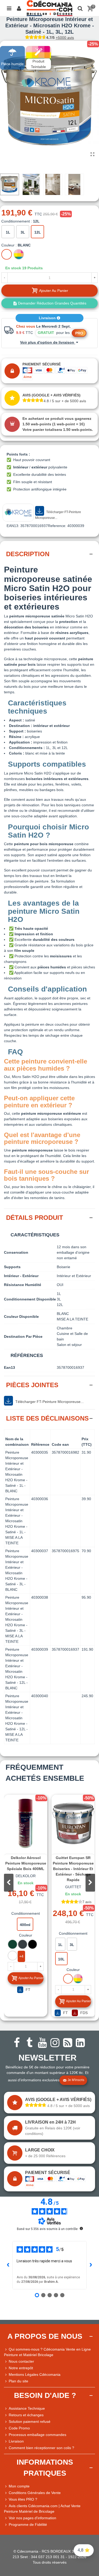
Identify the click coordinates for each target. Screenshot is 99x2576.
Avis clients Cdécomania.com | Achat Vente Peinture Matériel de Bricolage (42, 2509)
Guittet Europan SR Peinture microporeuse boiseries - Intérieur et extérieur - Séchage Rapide (73, 1869)
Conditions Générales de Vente (35, 2493)
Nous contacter (21, 2361)
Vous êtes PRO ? (23, 2499)
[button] (90, 1883)
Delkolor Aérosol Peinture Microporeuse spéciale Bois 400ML (26, 1863)
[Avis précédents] (8, 2265)
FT (27, 1990)
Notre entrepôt (21, 2368)
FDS (83, 2013)
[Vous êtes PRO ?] (6, 2499)
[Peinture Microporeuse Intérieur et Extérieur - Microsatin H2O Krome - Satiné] (92, 154)
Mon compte (19, 2486)
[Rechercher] (80, 8)
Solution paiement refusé (30, 2422)
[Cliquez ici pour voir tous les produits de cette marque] (18, 513)
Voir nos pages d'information (32, 2518)
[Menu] (9, 8)
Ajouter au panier (31, 1978)
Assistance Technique (27, 2408)
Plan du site (18, 2381)
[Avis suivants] (91, 2265)
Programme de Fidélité (28, 2525)
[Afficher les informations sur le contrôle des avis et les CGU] (81, 2228)
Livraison (48, 318)
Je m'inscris (76, 2080)
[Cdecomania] (49, 8)
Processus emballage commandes (37, 2435)
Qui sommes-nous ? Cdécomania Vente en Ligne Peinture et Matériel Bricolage (47, 2352)
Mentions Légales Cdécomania (35, 2374)
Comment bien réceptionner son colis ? (41, 2448)
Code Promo (19, 2428)
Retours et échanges (26, 2415)
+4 (21, 1956)
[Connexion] (19, 8)
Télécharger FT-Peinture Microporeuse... (58, 515)
